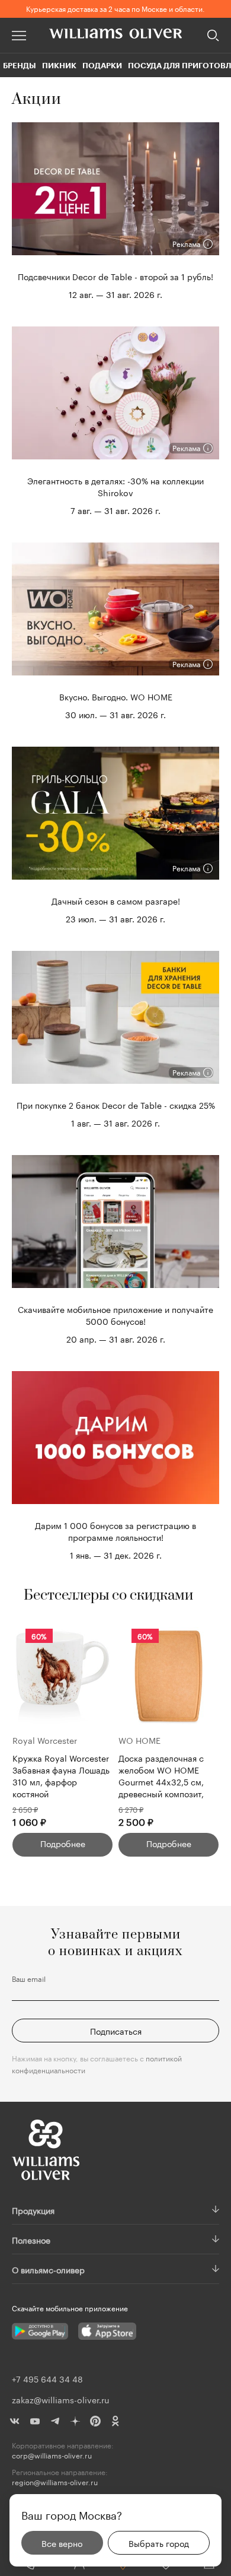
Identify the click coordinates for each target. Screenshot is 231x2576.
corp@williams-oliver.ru (52, 2455)
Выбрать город (159, 2543)
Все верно (62, 2543)
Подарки (102, 65)
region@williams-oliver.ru (55, 2482)
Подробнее (63, 1843)
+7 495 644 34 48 (47, 2378)
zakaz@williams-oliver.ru (60, 2399)
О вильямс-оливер (48, 2269)
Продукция (33, 2210)
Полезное (31, 2239)
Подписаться (116, 2031)
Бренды (20, 65)
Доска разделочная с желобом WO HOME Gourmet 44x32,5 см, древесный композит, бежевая (161, 1775)
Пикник (59, 65)
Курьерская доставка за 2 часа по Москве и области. (115, 8)
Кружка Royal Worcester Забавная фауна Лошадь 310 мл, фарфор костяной (61, 1775)
